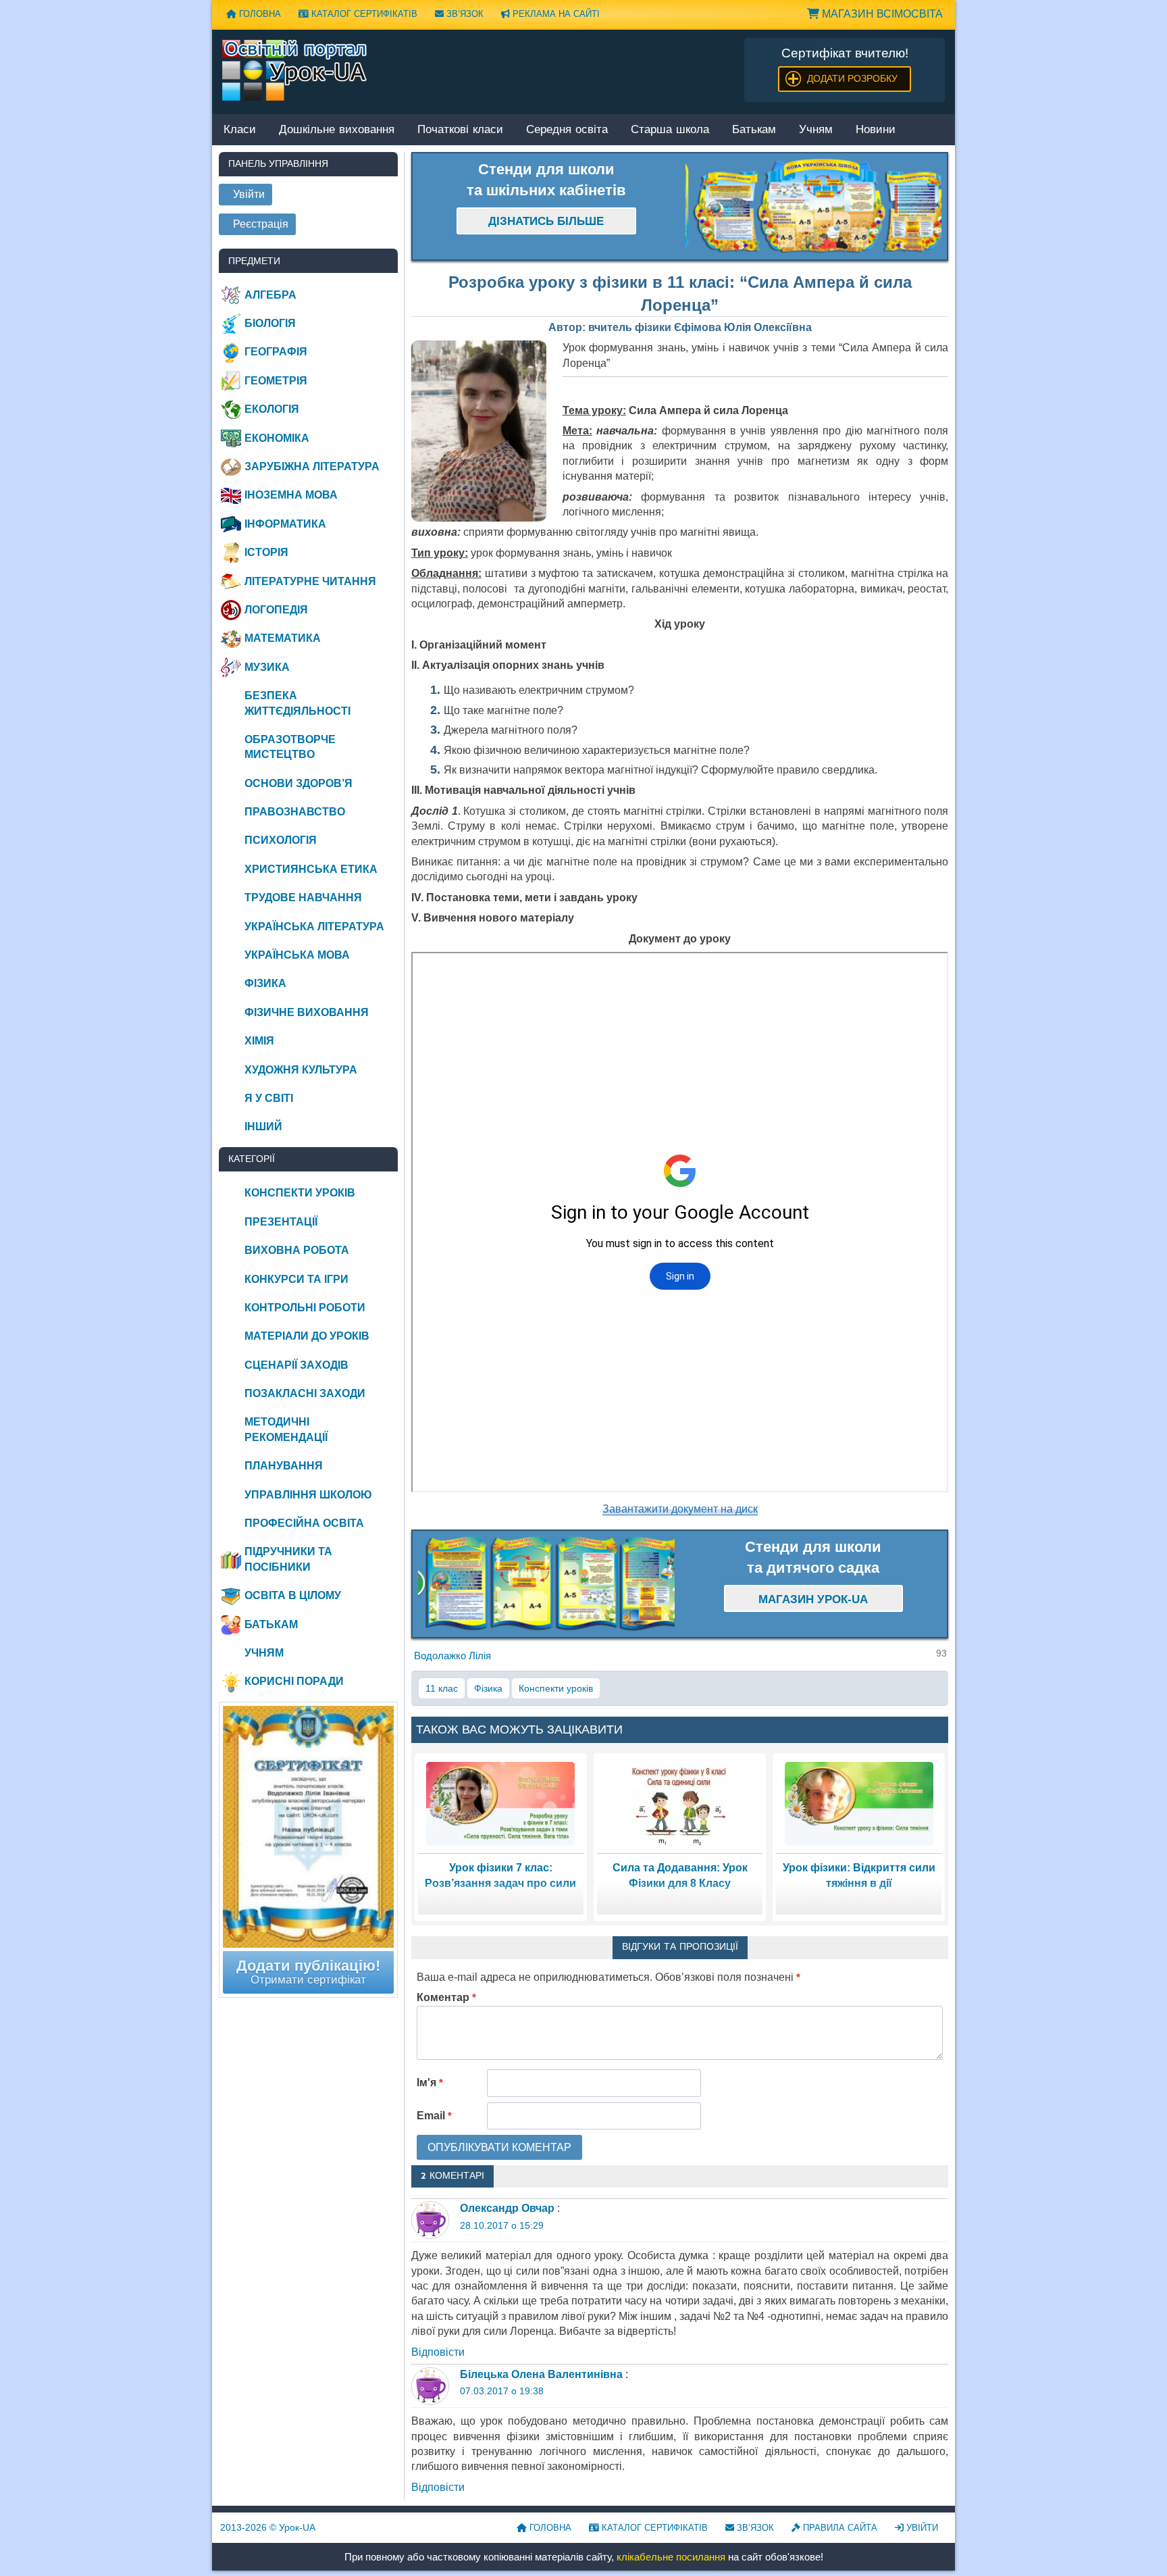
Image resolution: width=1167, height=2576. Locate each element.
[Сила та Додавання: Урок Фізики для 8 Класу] (680, 1803)
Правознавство (295, 812)
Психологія (281, 840)
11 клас (442, 1688)
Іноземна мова (291, 495)
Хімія (259, 1041)
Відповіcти (438, 2352)
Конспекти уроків (556, 1688)
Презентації (281, 1222)
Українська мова (297, 955)
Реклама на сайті (555, 14)
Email (434, 2116)
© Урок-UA (268, 2527)
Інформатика (285, 524)
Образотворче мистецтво (290, 747)
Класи (240, 130)
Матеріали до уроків (307, 1336)
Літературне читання (310, 581)
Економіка (277, 438)
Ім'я (430, 2082)
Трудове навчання (303, 898)
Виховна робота (297, 1250)
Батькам (754, 130)
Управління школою (308, 1495)
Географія (276, 352)
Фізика (488, 1688)
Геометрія (276, 381)
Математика (283, 638)
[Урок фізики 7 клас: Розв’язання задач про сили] (500, 1803)
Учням (816, 130)
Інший (263, 1127)
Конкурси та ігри (296, 1279)
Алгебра (270, 295)
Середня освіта (567, 130)
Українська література (314, 927)
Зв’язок (464, 14)
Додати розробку (852, 78)
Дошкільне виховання (337, 130)
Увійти (921, 2528)
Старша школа (670, 130)
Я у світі (269, 1098)
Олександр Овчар (507, 2208)
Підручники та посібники (288, 1559)
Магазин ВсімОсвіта (881, 14)
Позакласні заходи (305, 1393)
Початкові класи (460, 130)
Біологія (270, 323)
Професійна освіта (304, 1523)
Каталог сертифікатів (363, 14)
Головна (259, 14)
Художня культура (301, 1070)
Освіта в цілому (293, 1595)
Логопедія (276, 610)
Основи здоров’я (299, 783)
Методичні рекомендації (286, 1429)
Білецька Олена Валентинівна (541, 2374)
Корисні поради (294, 1681)
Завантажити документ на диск (680, 1509)
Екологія (272, 409)
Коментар (446, 1997)
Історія (266, 552)
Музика (267, 667)
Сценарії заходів (296, 1365)
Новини (876, 130)
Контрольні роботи (305, 1308)
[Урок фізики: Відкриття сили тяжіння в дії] (859, 1803)
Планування (284, 1466)
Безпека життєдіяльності (297, 703)
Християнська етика (311, 869)
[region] (814, 207)
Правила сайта (839, 2528)
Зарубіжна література (312, 466)
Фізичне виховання (307, 1012)
